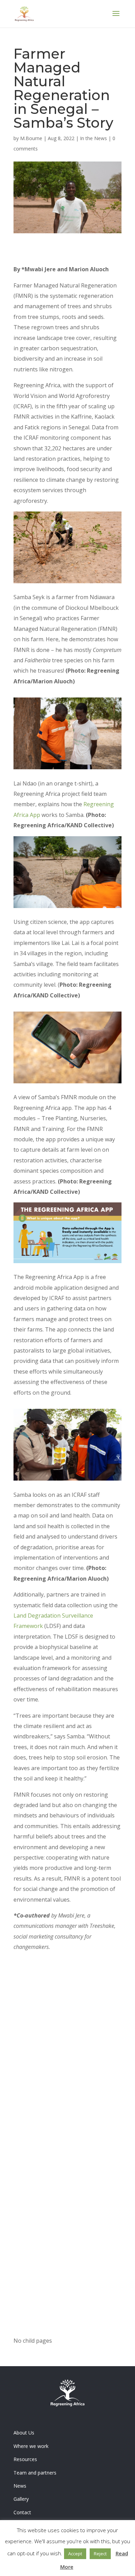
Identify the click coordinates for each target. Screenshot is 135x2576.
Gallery (21, 2499)
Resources (25, 2459)
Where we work (31, 2446)
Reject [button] (100, 2554)
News (20, 2486)
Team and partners (35, 2473)
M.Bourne (31, 138)
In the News (93, 138)
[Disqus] (67, 2066)
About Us (24, 2433)
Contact (22, 2512)
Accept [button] (75, 2554)
